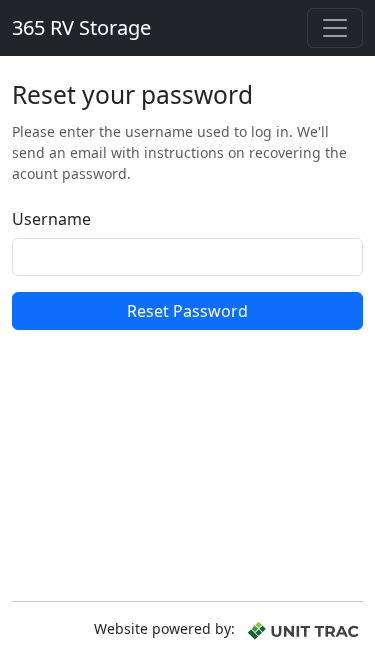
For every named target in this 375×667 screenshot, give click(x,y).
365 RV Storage (81, 27)
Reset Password (187, 311)
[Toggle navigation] (335, 28)
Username (51, 219)
